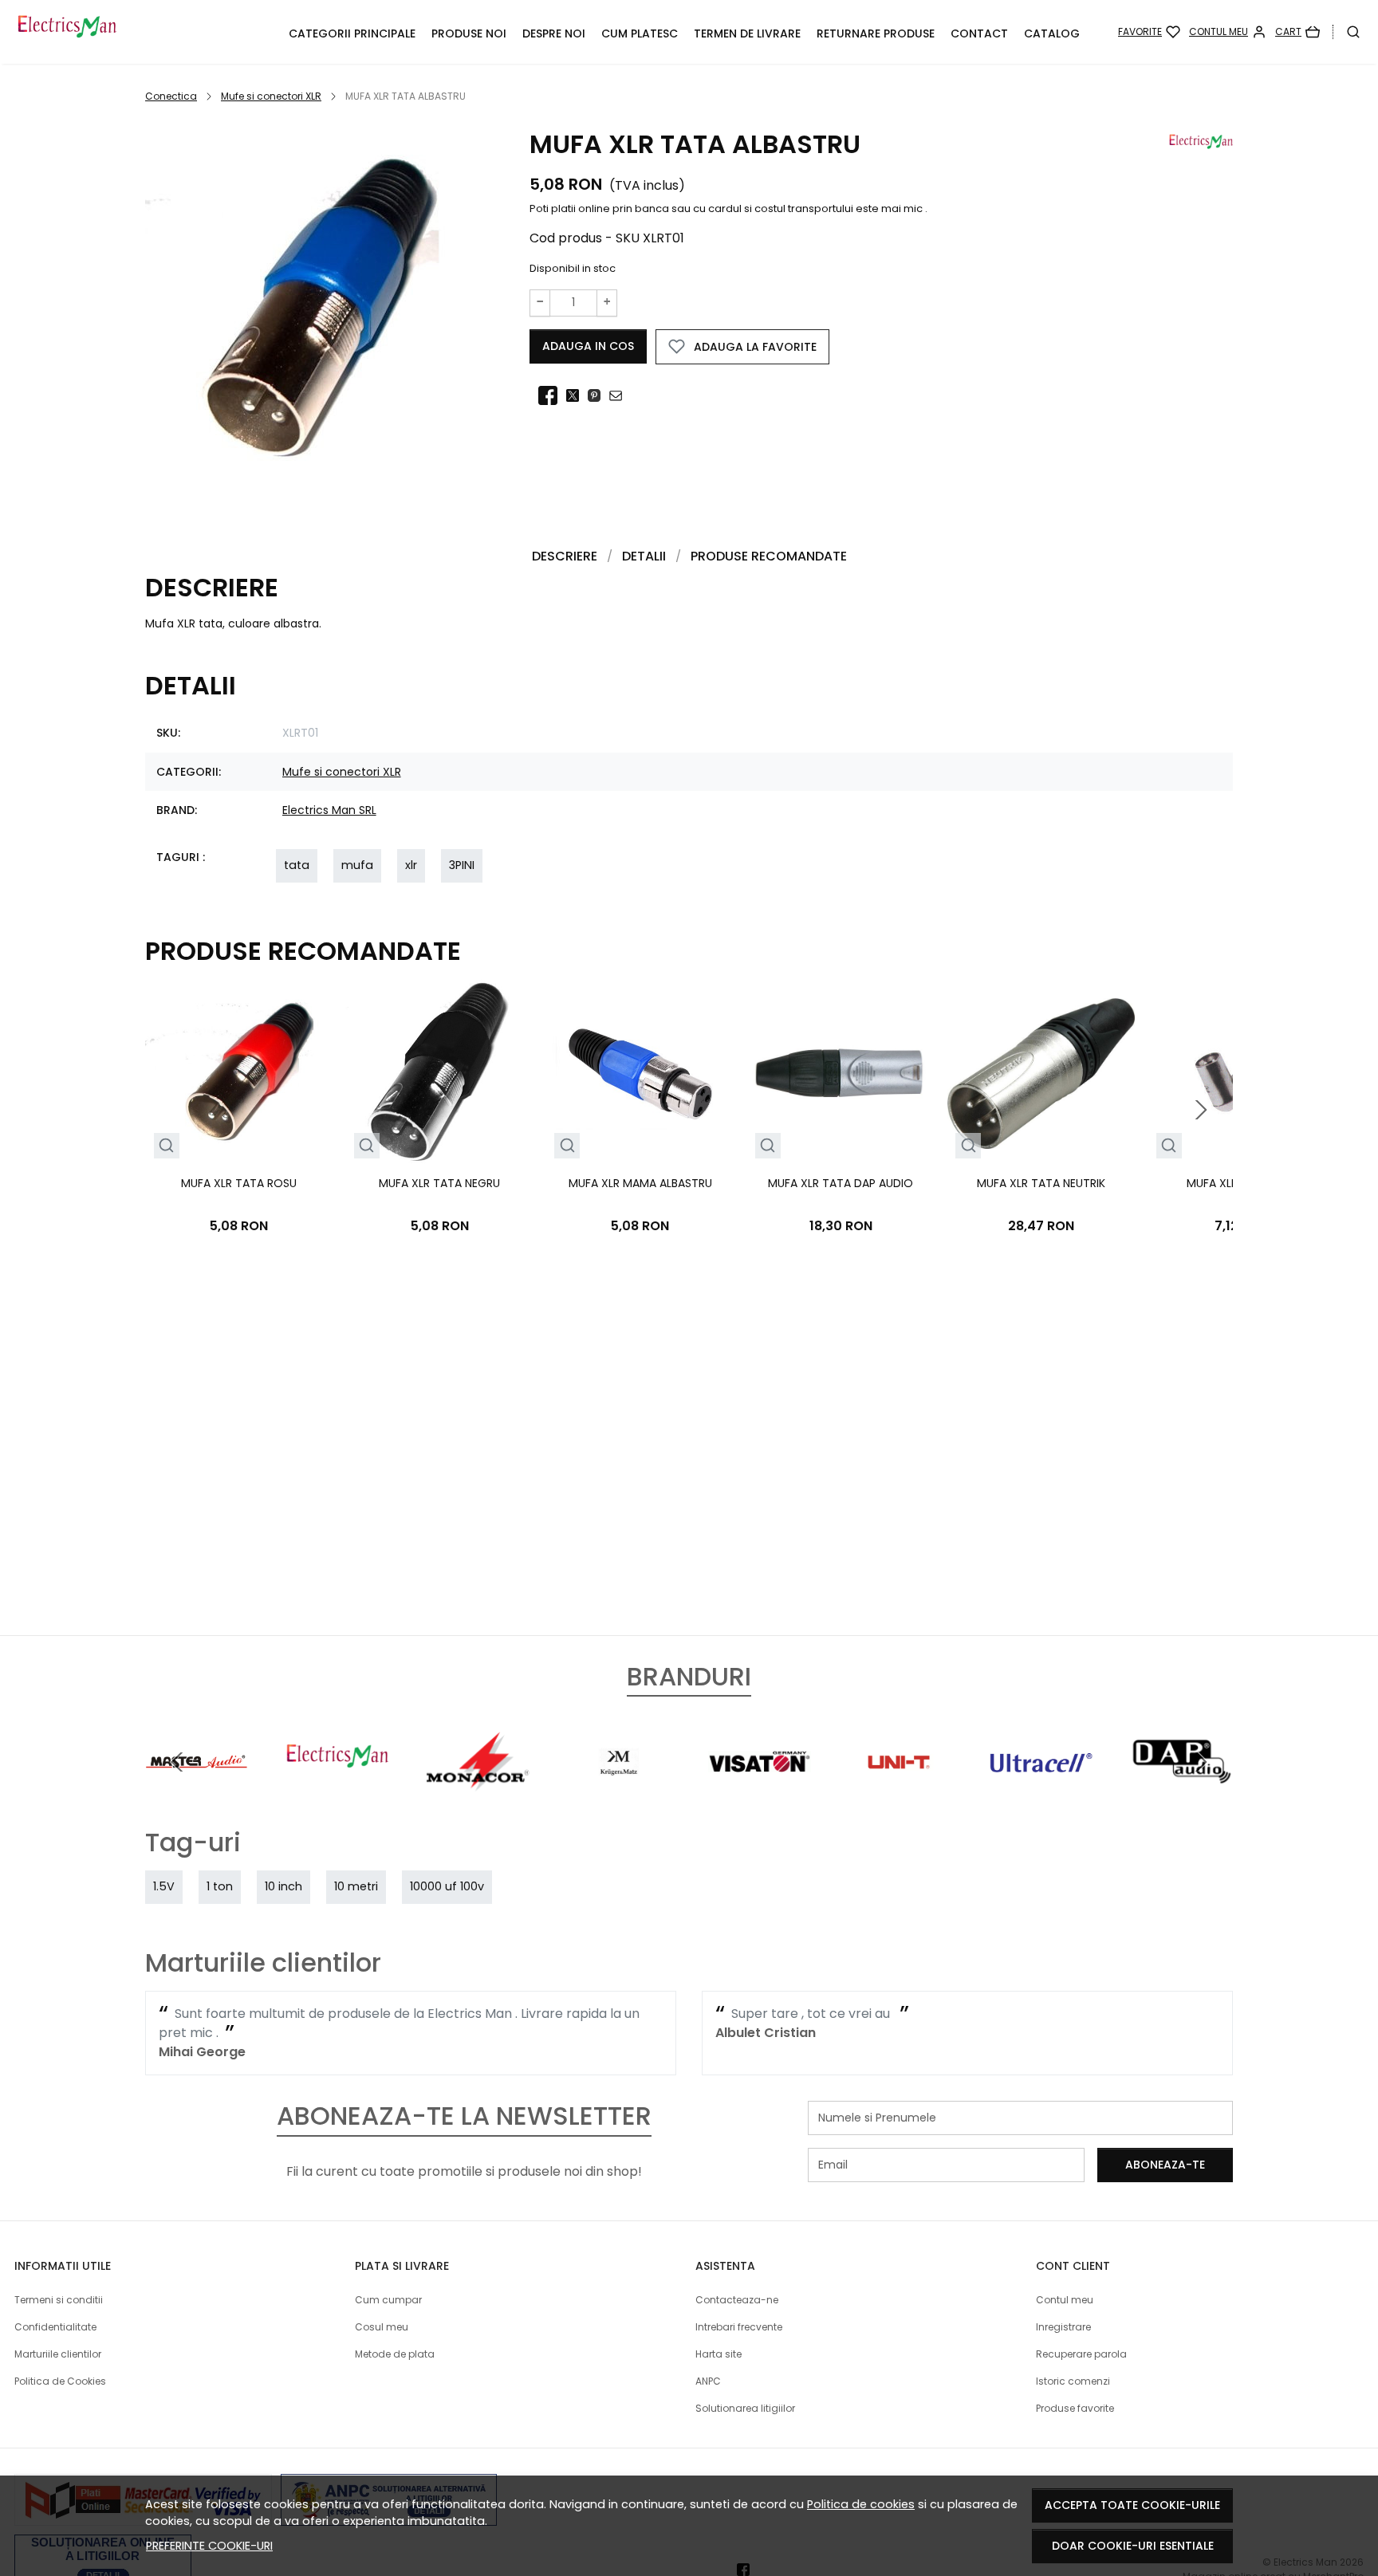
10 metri (356, 1886)
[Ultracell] (1041, 1792)
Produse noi (469, 33)
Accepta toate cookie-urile (1132, 2505)
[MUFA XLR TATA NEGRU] (439, 1074)
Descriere (565, 556)
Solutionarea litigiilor (745, 2408)
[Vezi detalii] (166, 1146)
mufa (357, 865)
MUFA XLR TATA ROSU (239, 1183)
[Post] (577, 395)
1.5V (164, 1886)
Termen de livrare (747, 33)
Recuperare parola (1081, 2354)
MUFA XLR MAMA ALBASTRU (640, 1183)
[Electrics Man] (138, 32)
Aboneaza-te (1165, 2165)
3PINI (462, 865)
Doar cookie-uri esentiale (1133, 2546)
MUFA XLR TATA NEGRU (439, 1183)
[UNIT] (901, 1792)
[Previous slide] (177, 1762)
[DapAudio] (1182, 1792)
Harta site (719, 2354)
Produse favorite (1075, 2408)
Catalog (1052, 33)
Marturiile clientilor (58, 2354)
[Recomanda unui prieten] (620, 395)
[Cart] (1297, 32)
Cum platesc (640, 33)
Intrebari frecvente (739, 2327)
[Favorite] (1149, 32)
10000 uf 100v (447, 1886)
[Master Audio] (197, 1792)
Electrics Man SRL (329, 810)
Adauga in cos (588, 346)
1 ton (220, 1886)
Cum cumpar (388, 2300)
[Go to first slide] (1201, 1762)
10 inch (283, 1886)
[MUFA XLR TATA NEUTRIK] (1041, 1074)
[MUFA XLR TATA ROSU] (239, 1074)
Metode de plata (395, 2354)
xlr (411, 865)
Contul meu (1065, 2300)
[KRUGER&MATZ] (619, 1792)
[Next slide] (1201, 1110)
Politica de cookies (861, 2504)
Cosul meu (382, 2327)
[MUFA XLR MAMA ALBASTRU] (640, 1074)
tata (297, 865)
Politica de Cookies (60, 2381)
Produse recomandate (769, 556)
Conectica (171, 96)
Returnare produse (876, 33)
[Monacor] (478, 1792)
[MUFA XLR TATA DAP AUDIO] (840, 1074)
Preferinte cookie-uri (209, 2546)
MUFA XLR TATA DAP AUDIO (841, 1183)
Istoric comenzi (1073, 2381)
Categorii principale (352, 33)
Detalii (644, 556)
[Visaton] (760, 1792)
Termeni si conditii (59, 2300)
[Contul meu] (1228, 32)
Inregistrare (1063, 2327)
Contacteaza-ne (737, 2300)
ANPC (708, 2381)
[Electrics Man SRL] (338, 1792)
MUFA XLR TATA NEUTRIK (1041, 1183)
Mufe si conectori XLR (271, 96)
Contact (979, 33)
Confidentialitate (55, 2327)
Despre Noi (554, 33)
